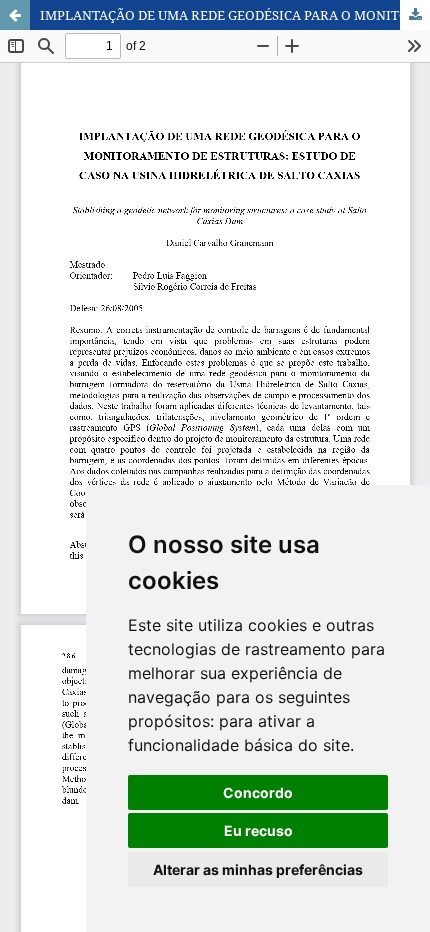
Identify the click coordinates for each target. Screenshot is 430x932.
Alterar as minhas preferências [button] (258, 869)
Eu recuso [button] (258, 830)
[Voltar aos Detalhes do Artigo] (15, 15)
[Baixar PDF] (415, 15)
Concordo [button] (258, 792)
